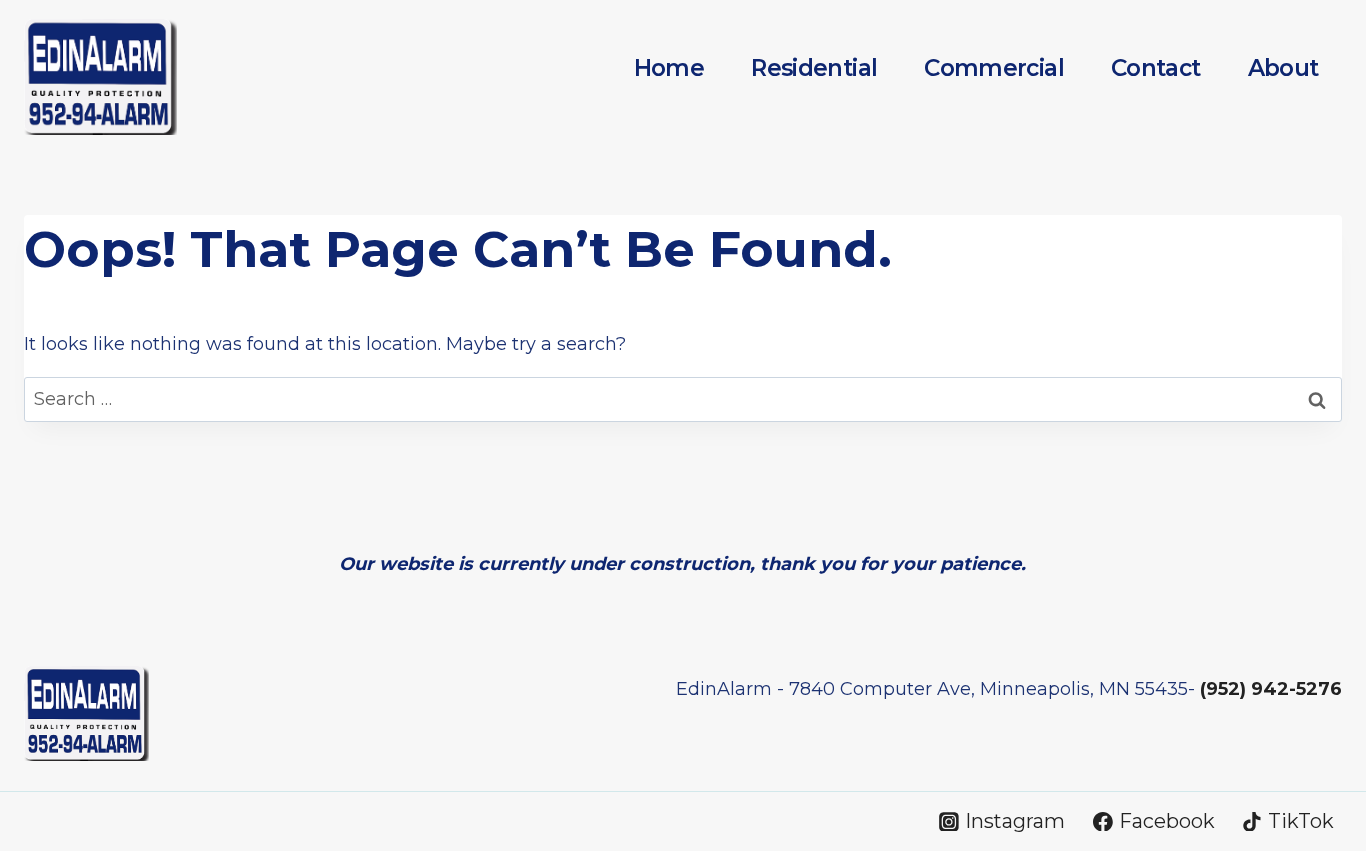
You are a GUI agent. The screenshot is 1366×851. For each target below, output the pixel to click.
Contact (1156, 68)
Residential (814, 68)
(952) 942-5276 (1271, 689)
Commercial (994, 68)
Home (669, 68)
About (1283, 68)
